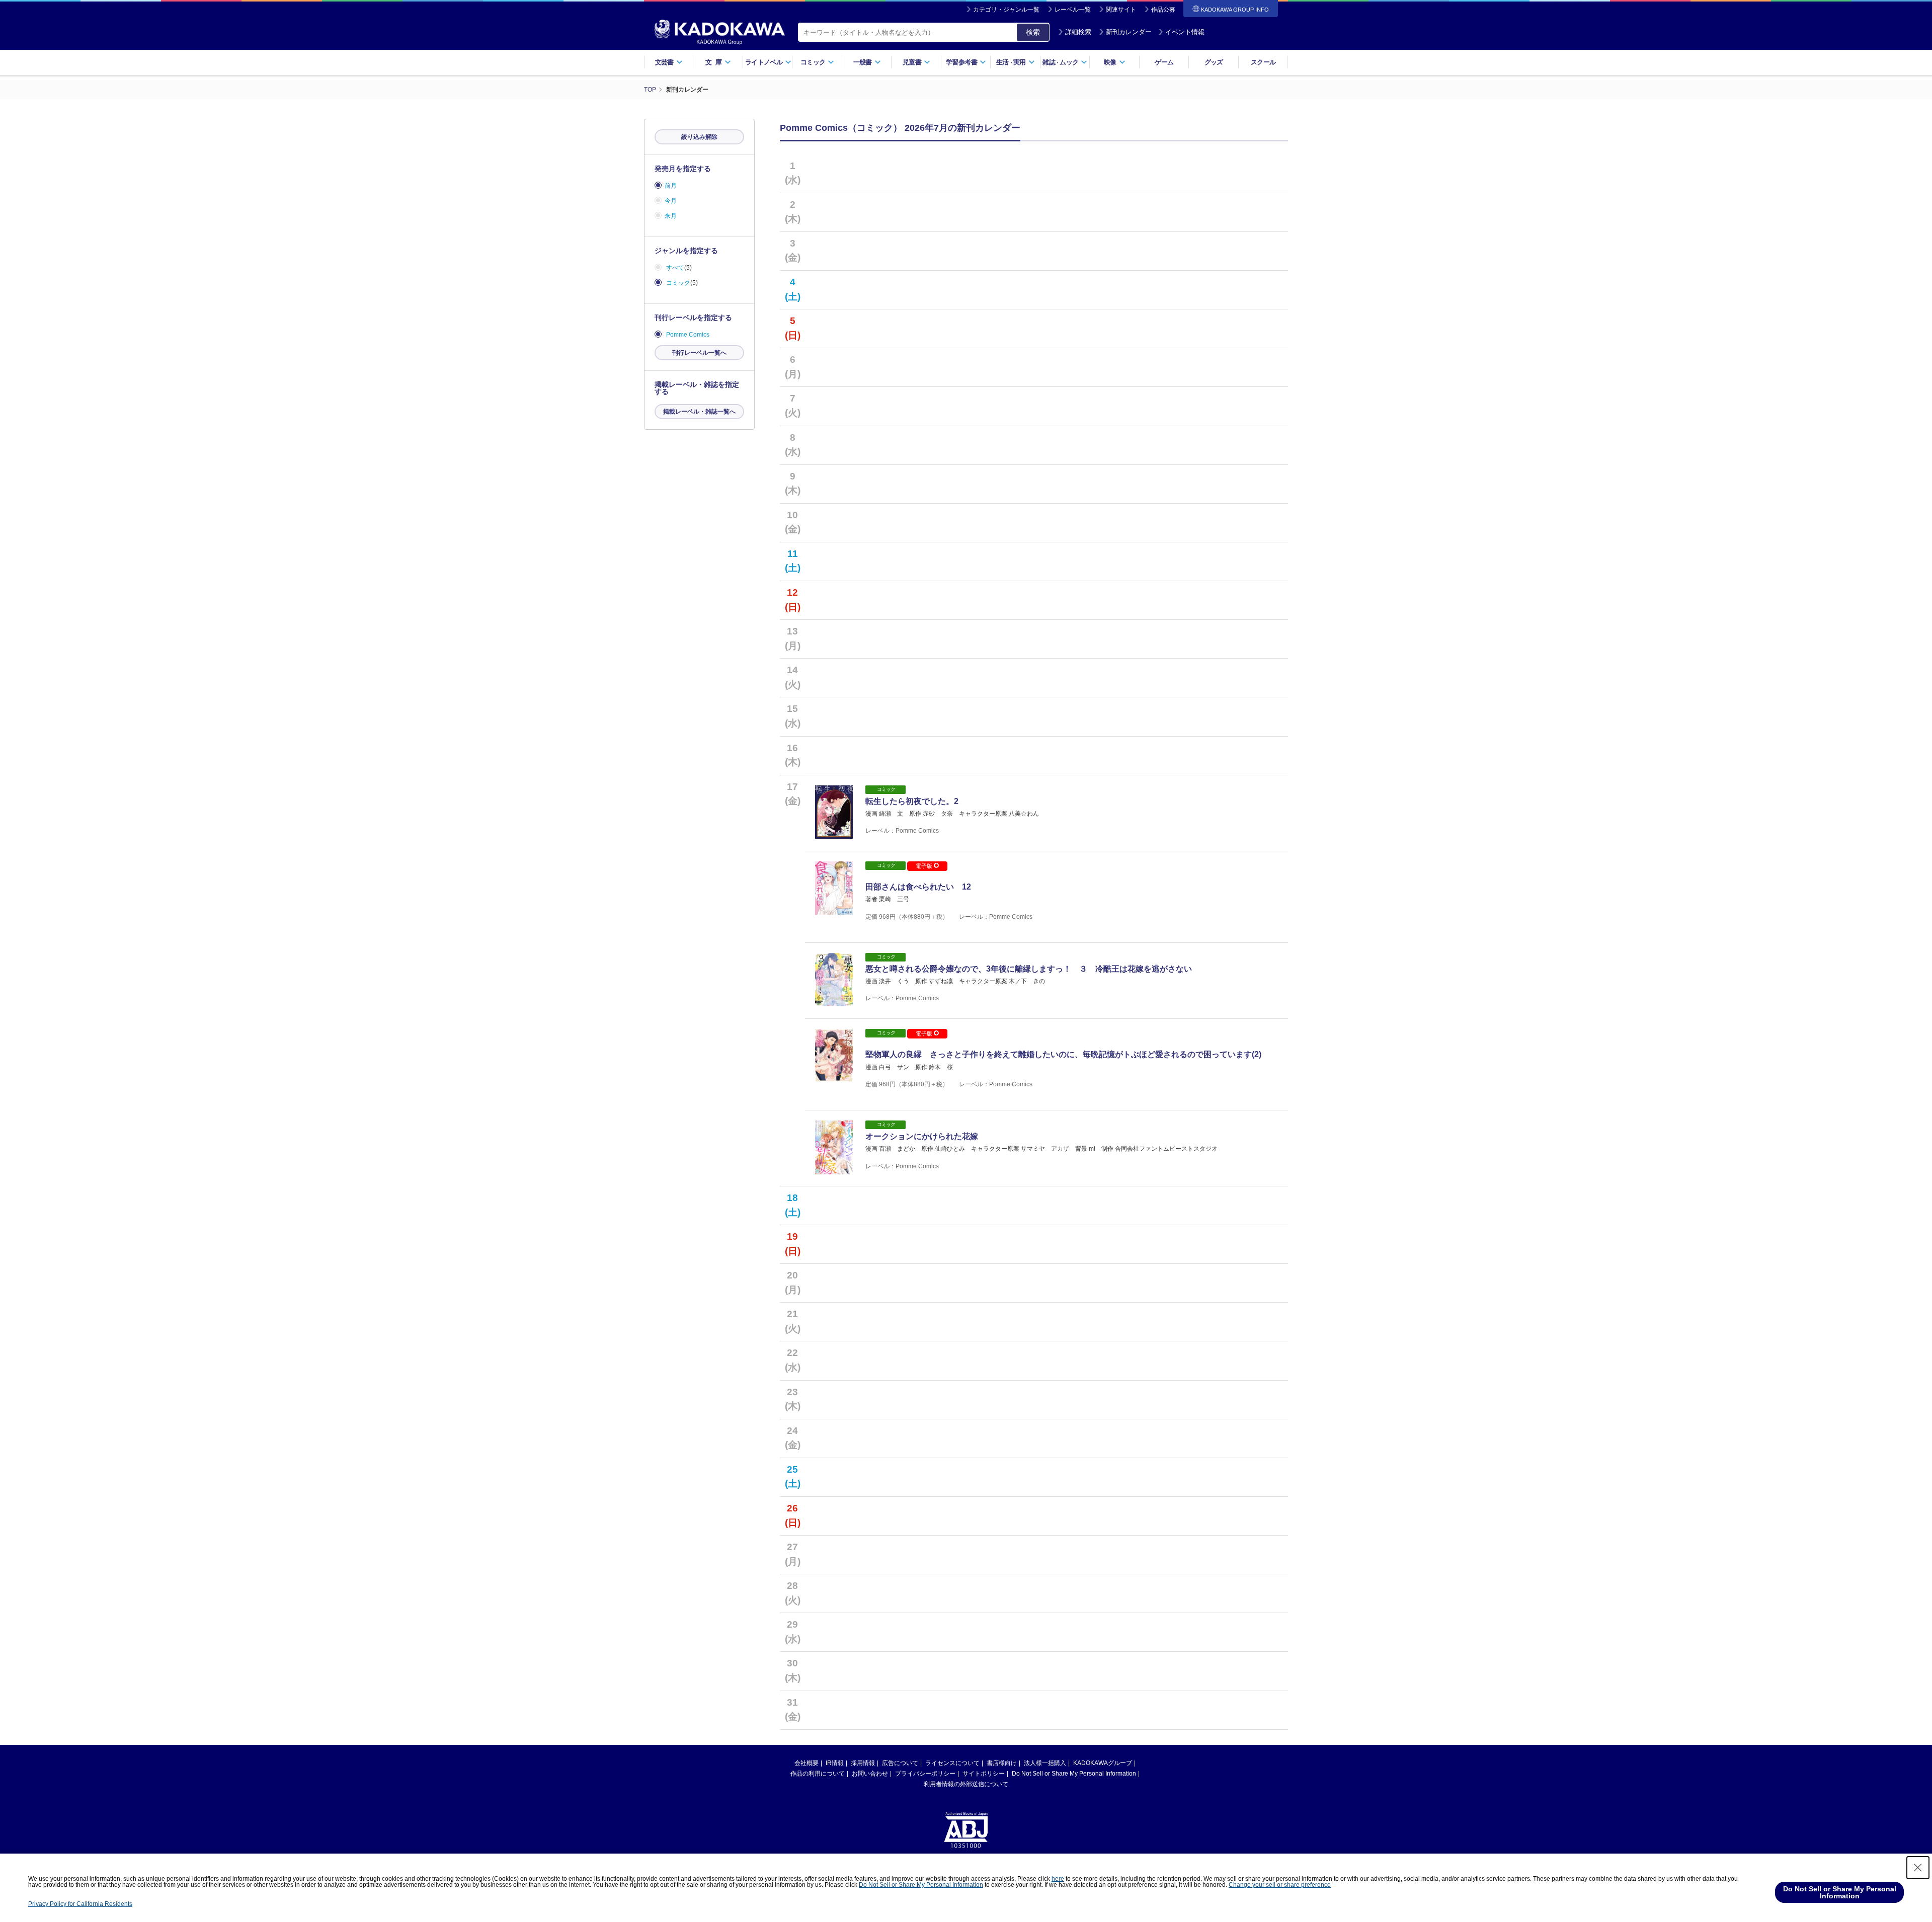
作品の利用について (818, 1774)
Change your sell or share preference (1280, 1885)
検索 (1033, 32)
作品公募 (1163, 10)
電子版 (925, 866)
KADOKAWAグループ (1103, 1763)
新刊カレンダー (1129, 32)
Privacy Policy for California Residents (80, 1904)
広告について (900, 1763)
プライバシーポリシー (925, 1774)
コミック (678, 283)
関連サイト (1121, 10)
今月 (671, 201)
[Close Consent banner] (1918, 1868)
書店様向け (1002, 1763)
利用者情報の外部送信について (966, 1784)
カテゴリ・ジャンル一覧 (1006, 10)
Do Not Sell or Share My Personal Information (1074, 1774)
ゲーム (1164, 62)
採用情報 (863, 1763)
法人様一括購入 (1045, 1763)
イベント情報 (1185, 32)
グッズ (1214, 62)
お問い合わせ (870, 1774)
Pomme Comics (688, 335)
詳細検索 (1078, 32)
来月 (671, 216)
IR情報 (835, 1763)
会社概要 (807, 1763)
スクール (1263, 62)
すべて (675, 268)
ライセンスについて (952, 1763)
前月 (671, 186)
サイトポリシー (984, 1774)
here (1058, 1879)
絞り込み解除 (699, 137)
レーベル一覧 (1073, 10)
